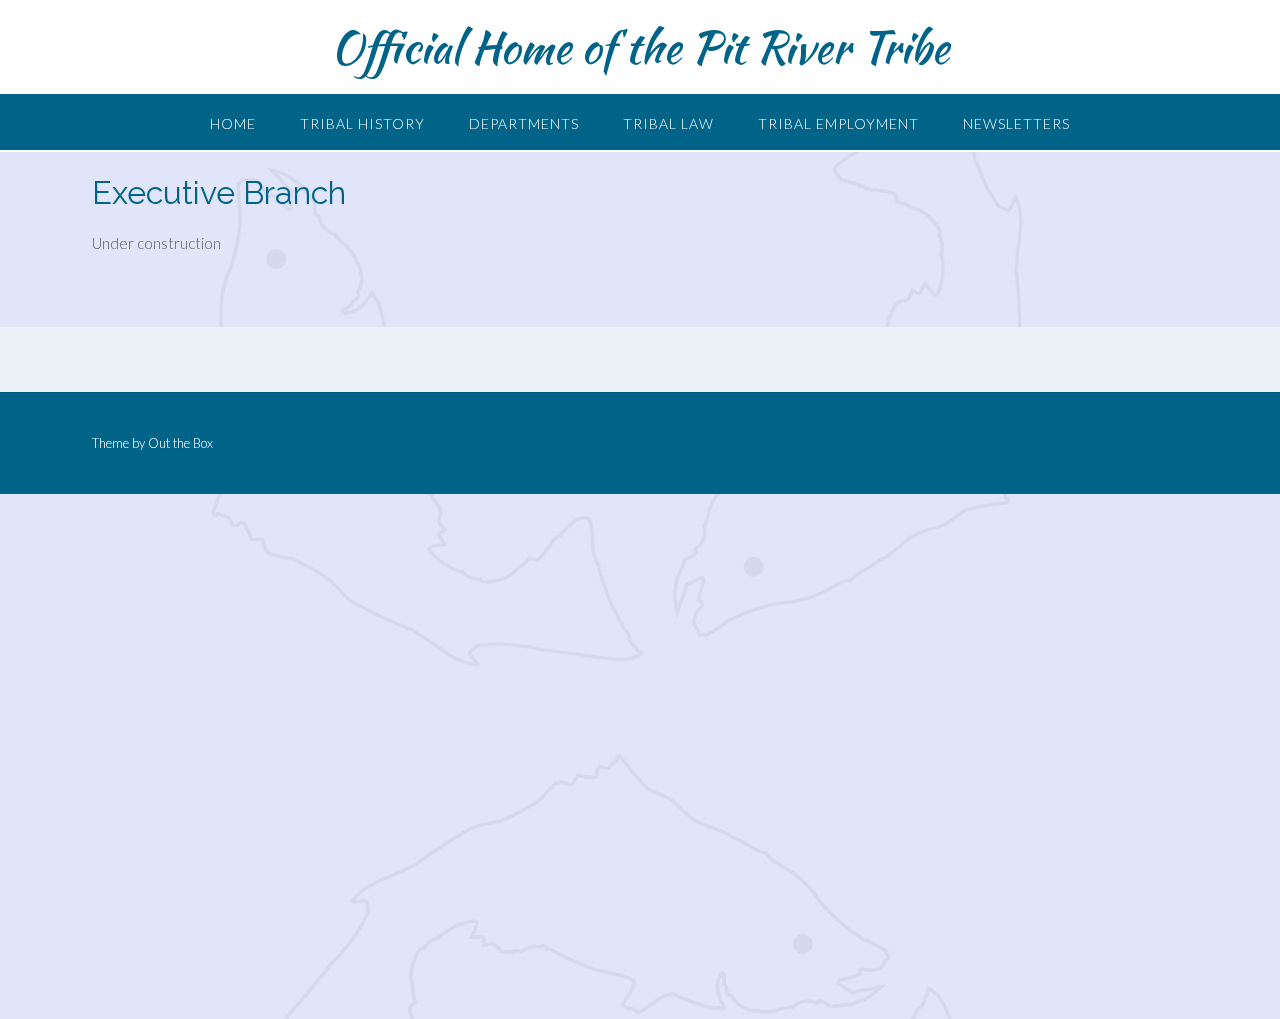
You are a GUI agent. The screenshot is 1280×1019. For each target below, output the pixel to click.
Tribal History (362, 123)
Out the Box (180, 443)
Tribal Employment (838, 123)
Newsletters (1016, 123)
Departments (524, 123)
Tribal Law (668, 123)
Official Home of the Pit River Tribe (640, 47)
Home (233, 123)
